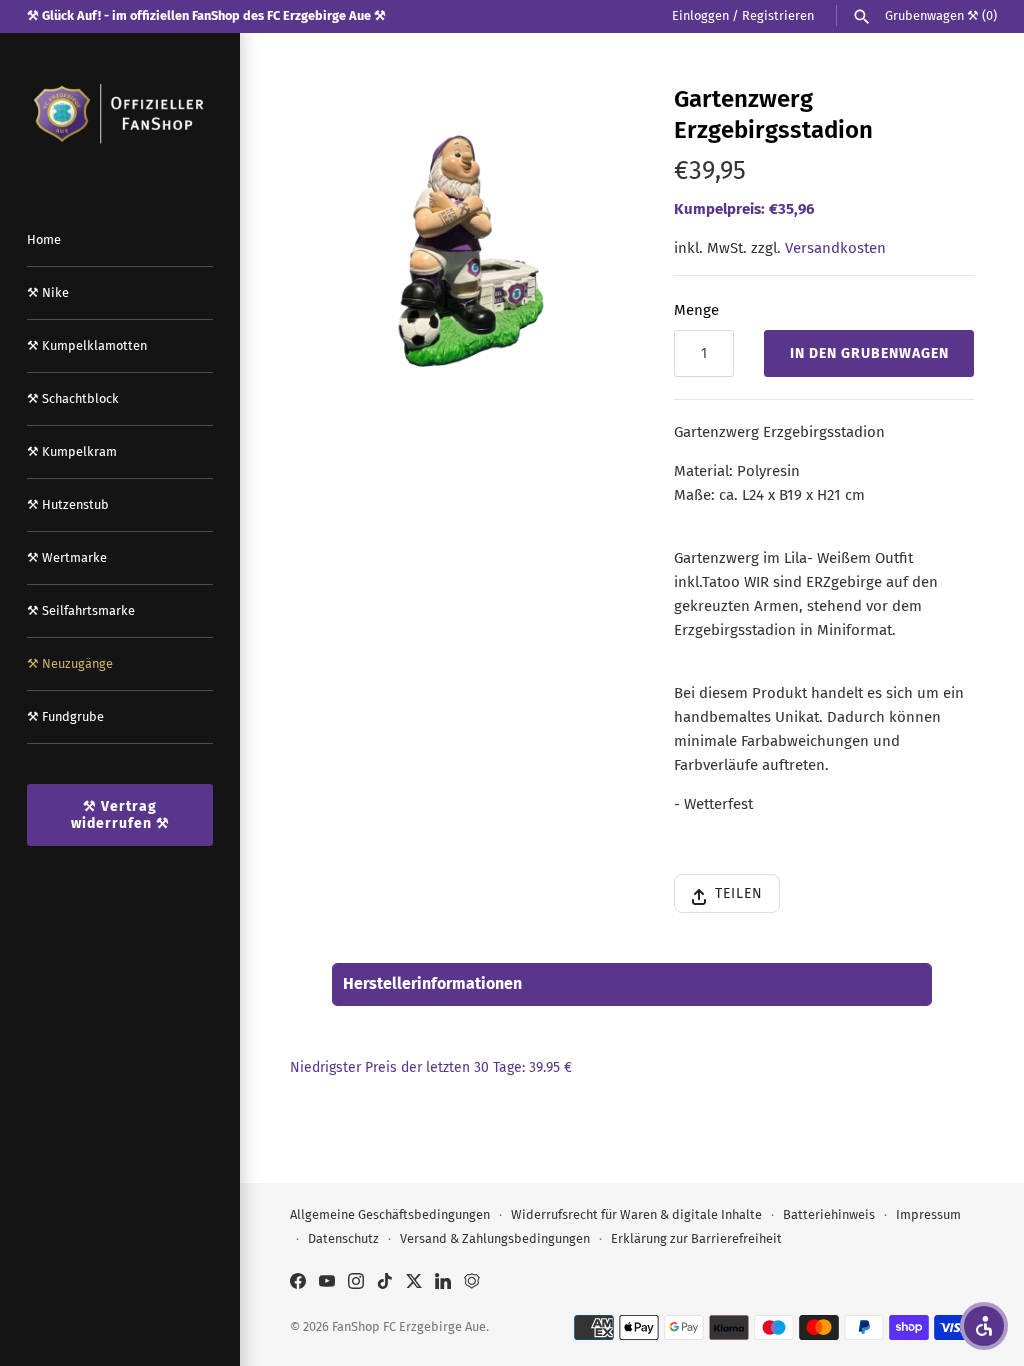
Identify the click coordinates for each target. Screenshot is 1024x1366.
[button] (984, 1326)
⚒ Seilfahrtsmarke (81, 610)
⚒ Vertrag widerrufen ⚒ (120, 815)
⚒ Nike (48, 292)
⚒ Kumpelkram (72, 451)
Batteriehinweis (829, 1214)
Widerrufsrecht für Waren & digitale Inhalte (636, 1214)
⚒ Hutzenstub (68, 504)
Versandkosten (835, 248)
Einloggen (700, 15)
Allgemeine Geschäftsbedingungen (390, 1214)
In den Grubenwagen (869, 353)
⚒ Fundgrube (65, 716)
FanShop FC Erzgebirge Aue (409, 1326)
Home (44, 239)
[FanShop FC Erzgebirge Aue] (120, 114)
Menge (696, 310)
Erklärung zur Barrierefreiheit (696, 1238)
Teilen (739, 893)
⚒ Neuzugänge (70, 663)
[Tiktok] (385, 1283)
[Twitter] (414, 1283)
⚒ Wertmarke (67, 557)
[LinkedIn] (443, 1283)
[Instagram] (356, 1283)
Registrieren (778, 15)
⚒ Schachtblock (73, 398)
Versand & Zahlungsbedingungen (495, 1238)
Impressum (928, 1214)
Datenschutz (343, 1238)
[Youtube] (327, 1283)
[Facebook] (298, 1283)
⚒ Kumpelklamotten (87, 345)
